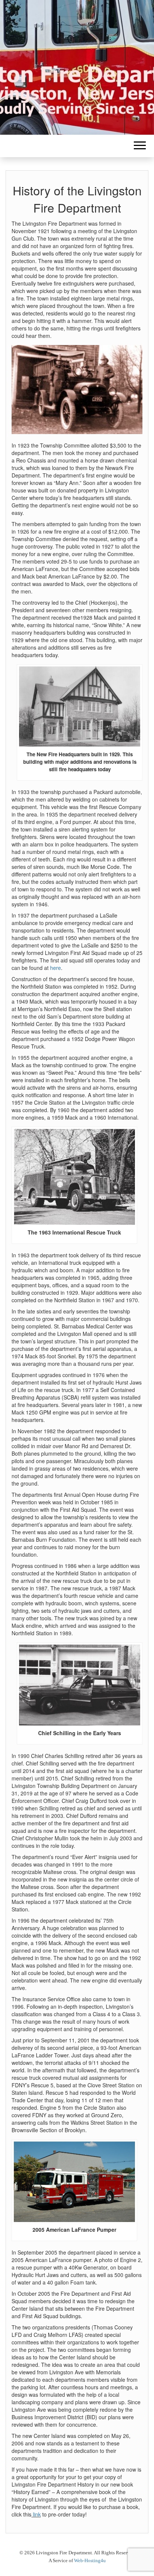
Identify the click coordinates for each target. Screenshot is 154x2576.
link (36, 2514)
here (56, 968)
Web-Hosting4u (90, 2560)
